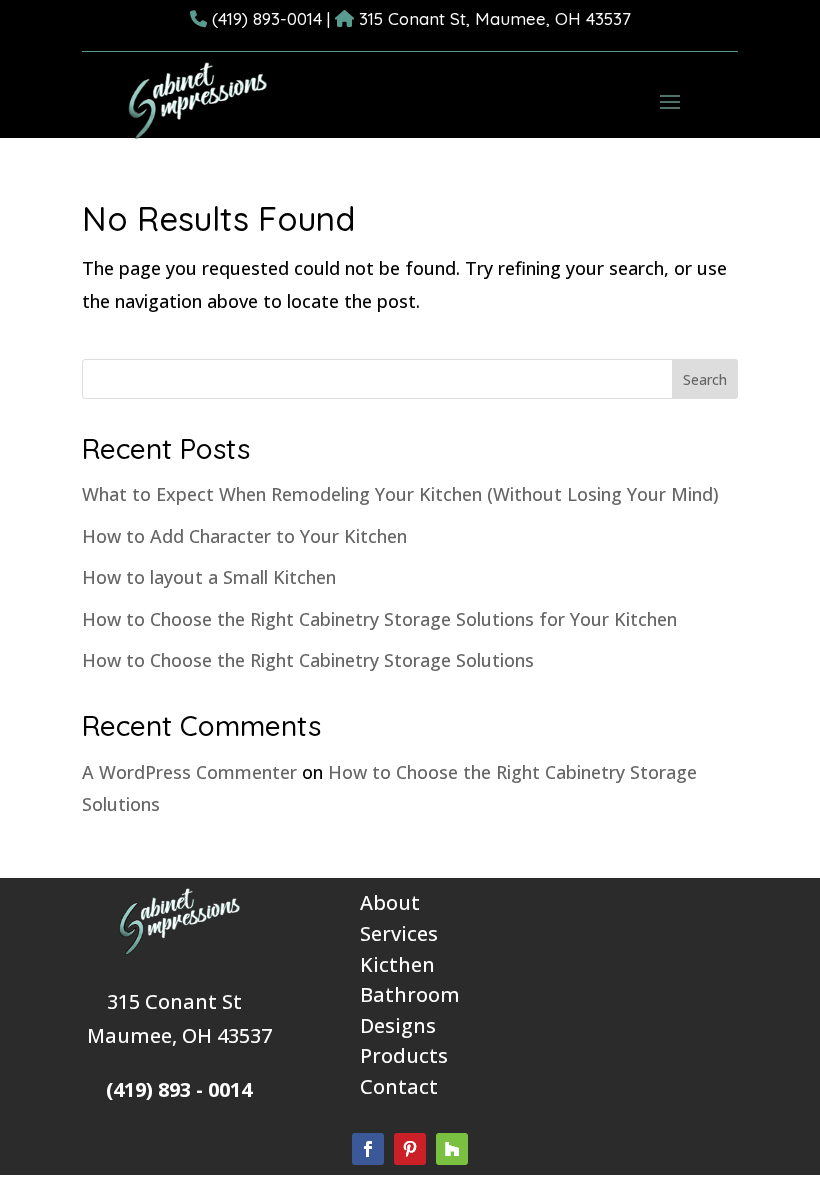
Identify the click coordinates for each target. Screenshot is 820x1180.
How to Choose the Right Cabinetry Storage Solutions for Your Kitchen (379, 619)
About (390, 902)
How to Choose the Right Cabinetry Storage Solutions (308, 660)
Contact (399, 1086)
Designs (398, 1025)
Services (399, 933)
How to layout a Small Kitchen (209, 577)
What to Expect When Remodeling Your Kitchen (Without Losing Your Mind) (400, 494)
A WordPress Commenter (189, 772)
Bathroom (410, 994)
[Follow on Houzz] (452, 1149)
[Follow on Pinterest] (410, 1149)
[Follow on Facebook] (368, 1149)
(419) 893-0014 (267, 18)
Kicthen (397, 964)
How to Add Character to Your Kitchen (244, 536)
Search (705, 379)
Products (404, 1055)
